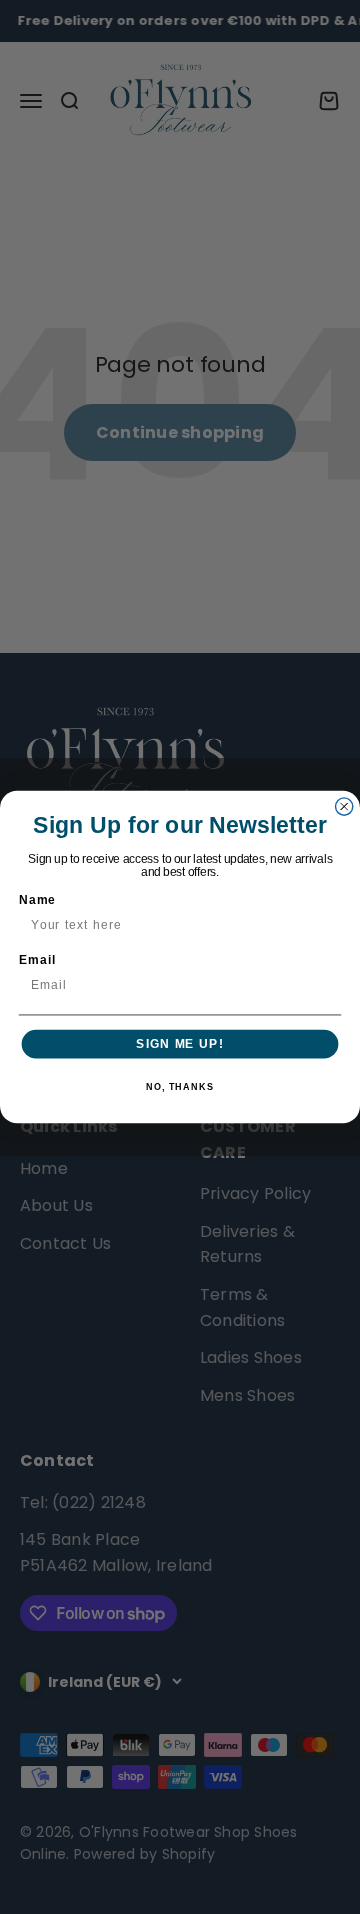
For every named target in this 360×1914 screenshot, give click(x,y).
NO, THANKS (180, 1087)
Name (37, 900)
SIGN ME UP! (179, 1044)
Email (37, 960)
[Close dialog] (344, 806)
